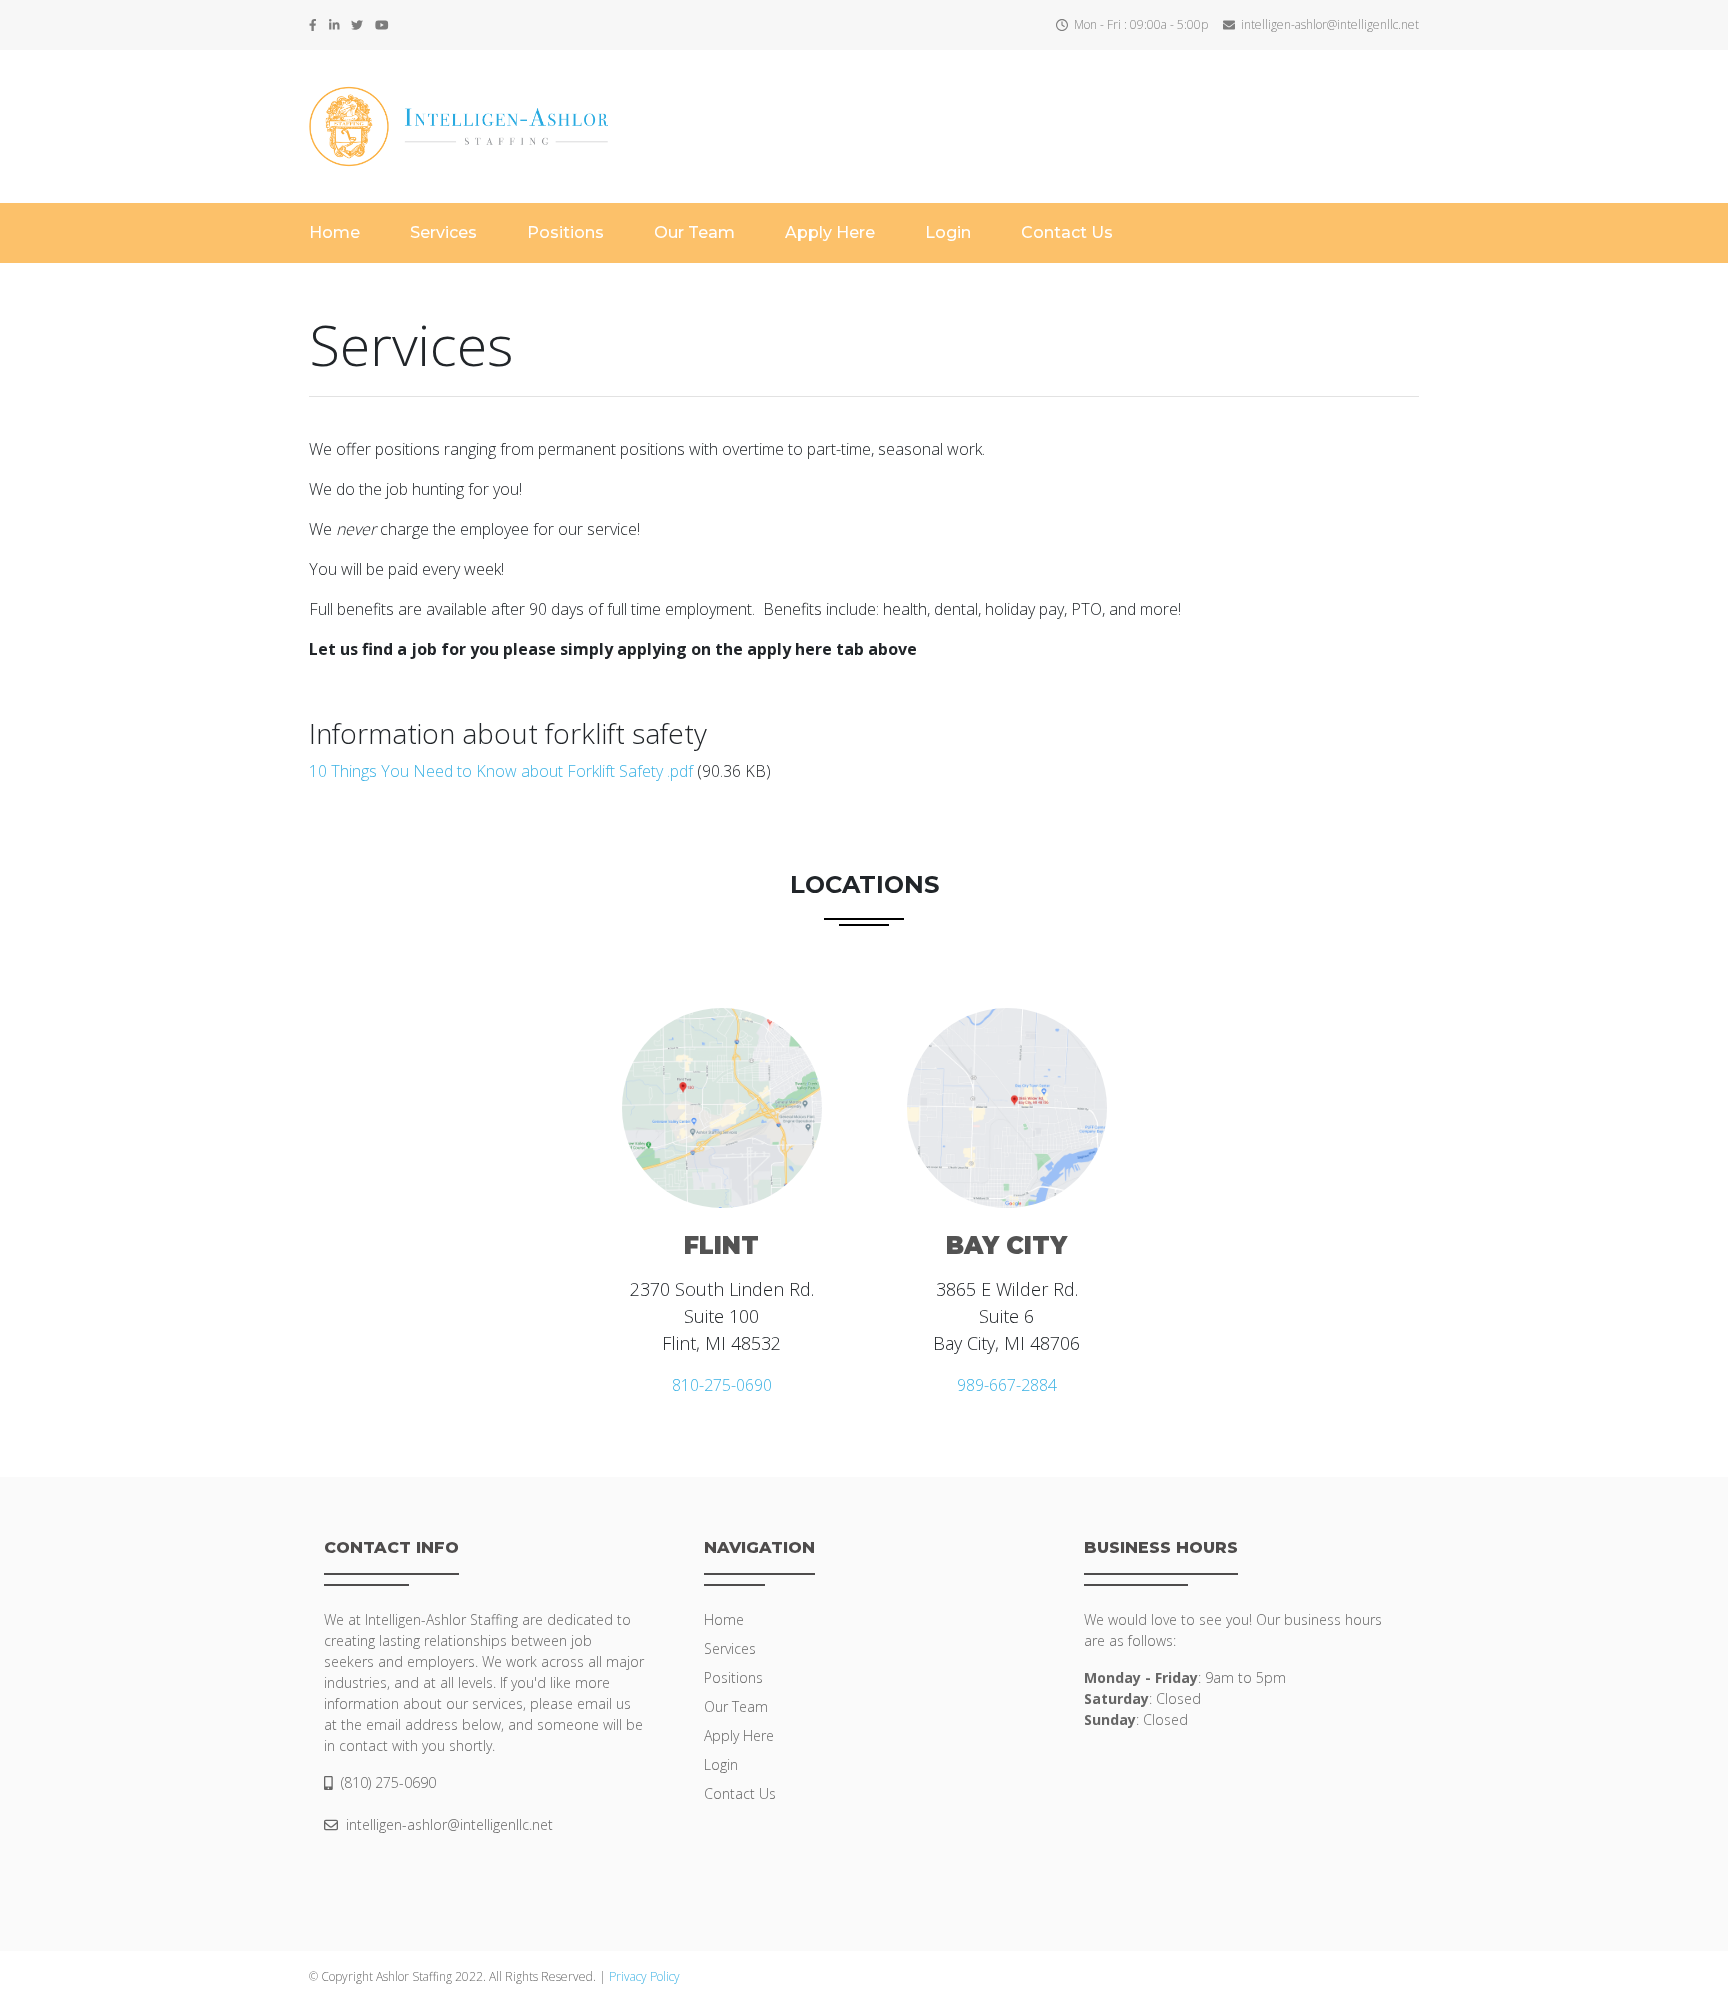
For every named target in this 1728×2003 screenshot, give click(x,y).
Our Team (694, 232)
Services (443, 232)
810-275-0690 (722, 1385)
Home (334, 232)
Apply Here (830, 232)
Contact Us (1067, 232)
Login (948, 232)
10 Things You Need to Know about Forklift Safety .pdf (501, 771)
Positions (565, 232)
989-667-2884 (1007, 1385)
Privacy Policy (644, 1976)
